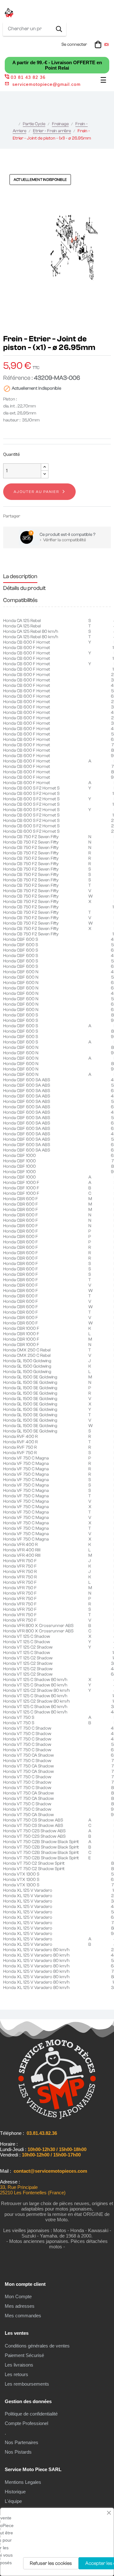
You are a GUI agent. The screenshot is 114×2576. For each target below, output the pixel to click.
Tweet (37, 516)
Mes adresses (20, 2306)
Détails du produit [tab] (24, 588)
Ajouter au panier (36, 492)
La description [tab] (20, 576)
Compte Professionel (26, 2423)
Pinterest (47, 516)
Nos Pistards (18, 2452)
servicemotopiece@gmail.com (47, 84)
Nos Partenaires (22, 2442)
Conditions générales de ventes (37, 2346)
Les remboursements (27, 2384)
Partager (28, 516)
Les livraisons (19, 2365)
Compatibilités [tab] (20, 600)
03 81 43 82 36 (28, 77)
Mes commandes (23, 2316)
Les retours (16, 2374)
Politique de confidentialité (31, 2414)
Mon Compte (18, 2296)
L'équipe (13, 2501)
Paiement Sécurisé (24, 2355)
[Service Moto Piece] (57, 2118)
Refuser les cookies (51, 2563)
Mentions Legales (23, 2482)
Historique (15, 2492)
